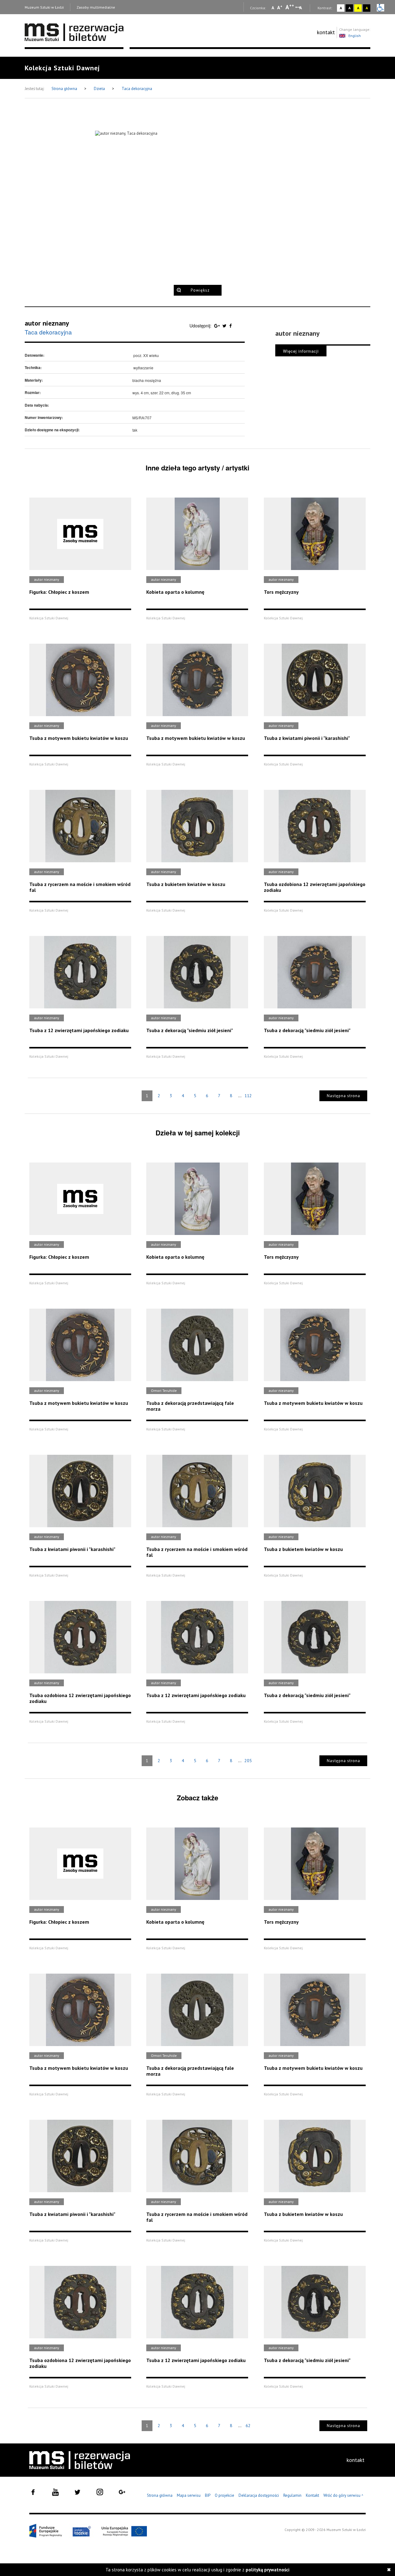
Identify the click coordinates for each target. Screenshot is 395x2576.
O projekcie (225, 2495)
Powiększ (200, 290)
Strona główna (65, 89)
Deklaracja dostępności (259, 2495)
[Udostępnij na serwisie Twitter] (225, 326)
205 (248, 1761)
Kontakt (312, 2495)
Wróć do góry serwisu (343, 2496)
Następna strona (343, 1096)
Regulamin (292, 2495)
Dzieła (100, 89)
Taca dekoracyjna (137, 89)
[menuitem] (326, 32)
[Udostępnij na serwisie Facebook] (231, 326)
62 (248, 2426)
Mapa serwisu (189, 2495)
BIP (208, 2495)
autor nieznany (47, 323)
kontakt (326, 32)
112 (248, 1096)
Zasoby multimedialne (96, 7)
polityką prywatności (268, 2570)
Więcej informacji (301, 351)
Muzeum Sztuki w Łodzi (44, 7)
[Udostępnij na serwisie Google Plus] (218, 326)
